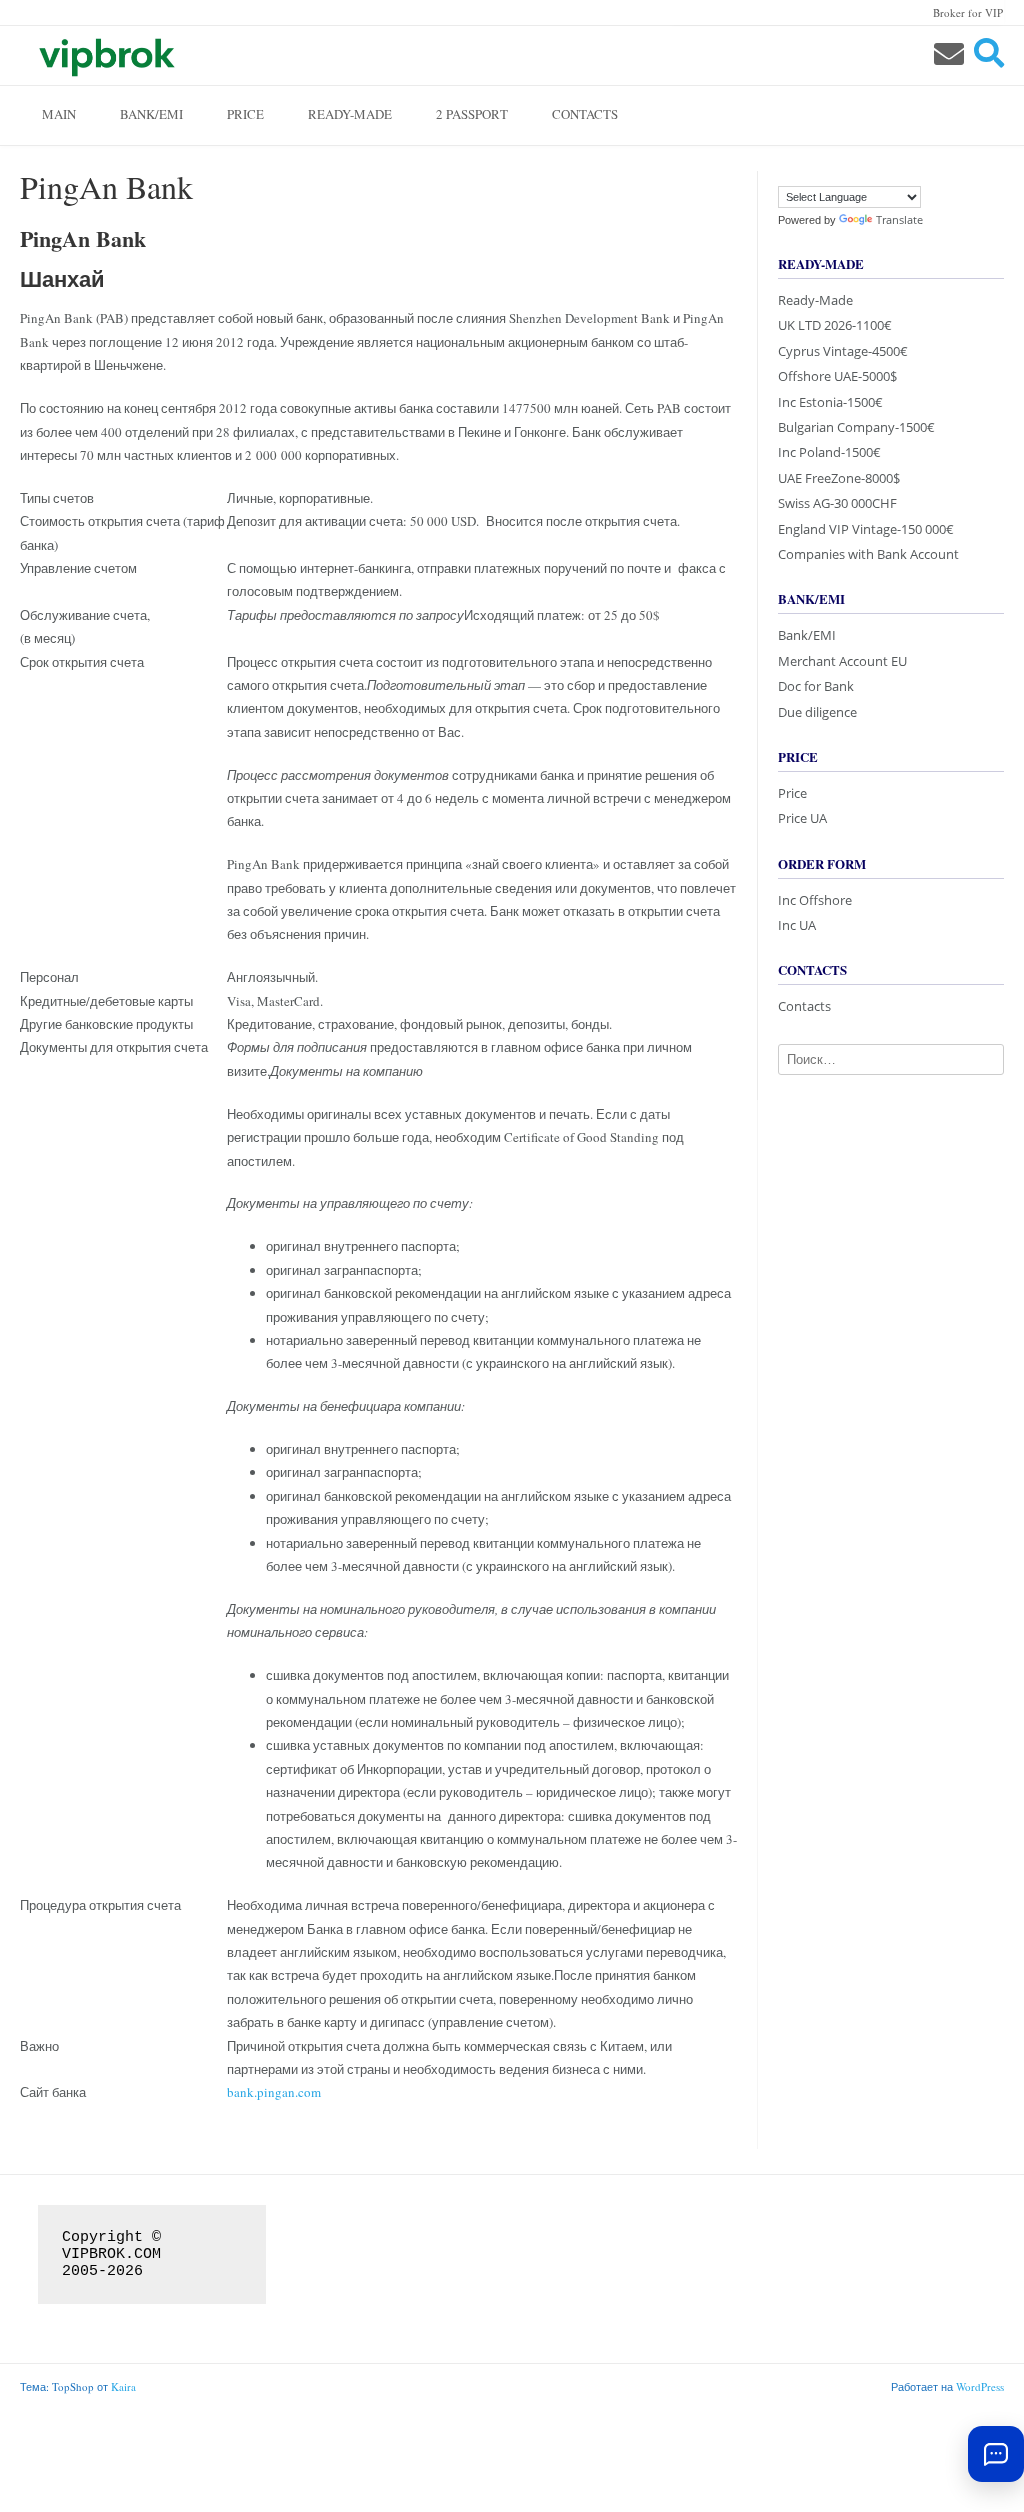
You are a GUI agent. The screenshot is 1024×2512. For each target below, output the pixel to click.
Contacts (585, 114)
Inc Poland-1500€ (829, 452)
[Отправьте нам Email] (949, 53)
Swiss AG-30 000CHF (837, 503)
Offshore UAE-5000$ (837, 376)
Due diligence (817, 712)
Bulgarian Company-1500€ (856, 427)
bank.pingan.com (274, 2092)
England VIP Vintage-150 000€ (866, 529)
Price (245, 114)
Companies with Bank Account (868, 554)
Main (59, 114)
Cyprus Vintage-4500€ (843, 351)
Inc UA (797, 925)
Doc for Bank (816, 686)
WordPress (980, 2386)
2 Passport (472, 114)
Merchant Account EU (842, 661)
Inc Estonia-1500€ (830, 402)
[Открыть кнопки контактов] (996, 2454)
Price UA (802, 818)
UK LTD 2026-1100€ (835, 325)
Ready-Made (350, 114)
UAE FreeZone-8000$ (839, 478)
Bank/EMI (151, 114)
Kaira (123, 2386)
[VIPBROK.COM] (105, 55)
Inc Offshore (815, 900)
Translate (899, 219)
